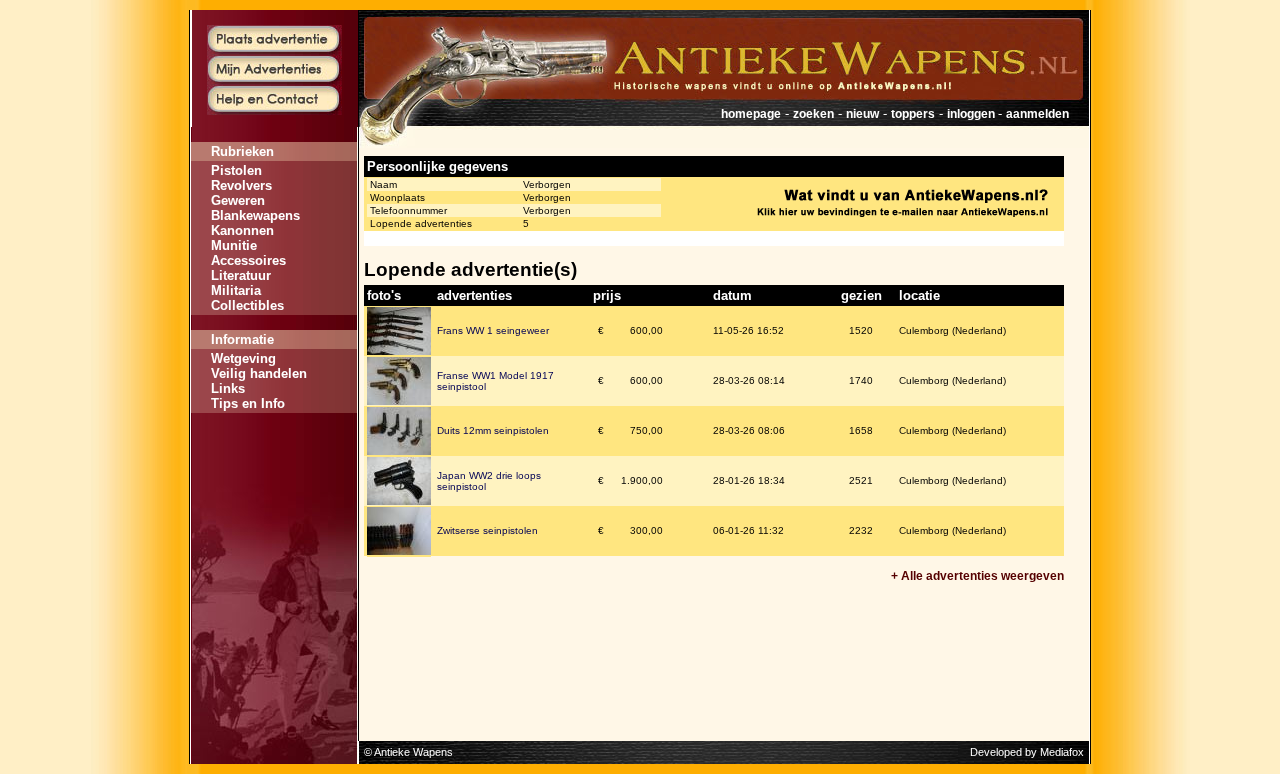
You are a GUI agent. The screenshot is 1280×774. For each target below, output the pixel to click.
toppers (913, 114)
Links (228, 388)
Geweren (238, 200)
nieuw (862, 114)
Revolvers (241, 185)
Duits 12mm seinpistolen (493, 430)
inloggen (972, 114)
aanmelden (1037, 114)
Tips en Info (248, 403)
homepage (751, 114)
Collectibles (247, 305)
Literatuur (241, 275)
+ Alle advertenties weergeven (977, 576)
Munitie (234, 245)
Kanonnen (242, 230)
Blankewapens (255, 215)
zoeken (813, 114)
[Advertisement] (274, 473)
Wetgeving (243, 358)
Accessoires (248, 260)
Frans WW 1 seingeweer (493, 330)
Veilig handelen (259, 373)
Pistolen (236, 170)
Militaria (236, 290)
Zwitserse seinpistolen (487, 530)
